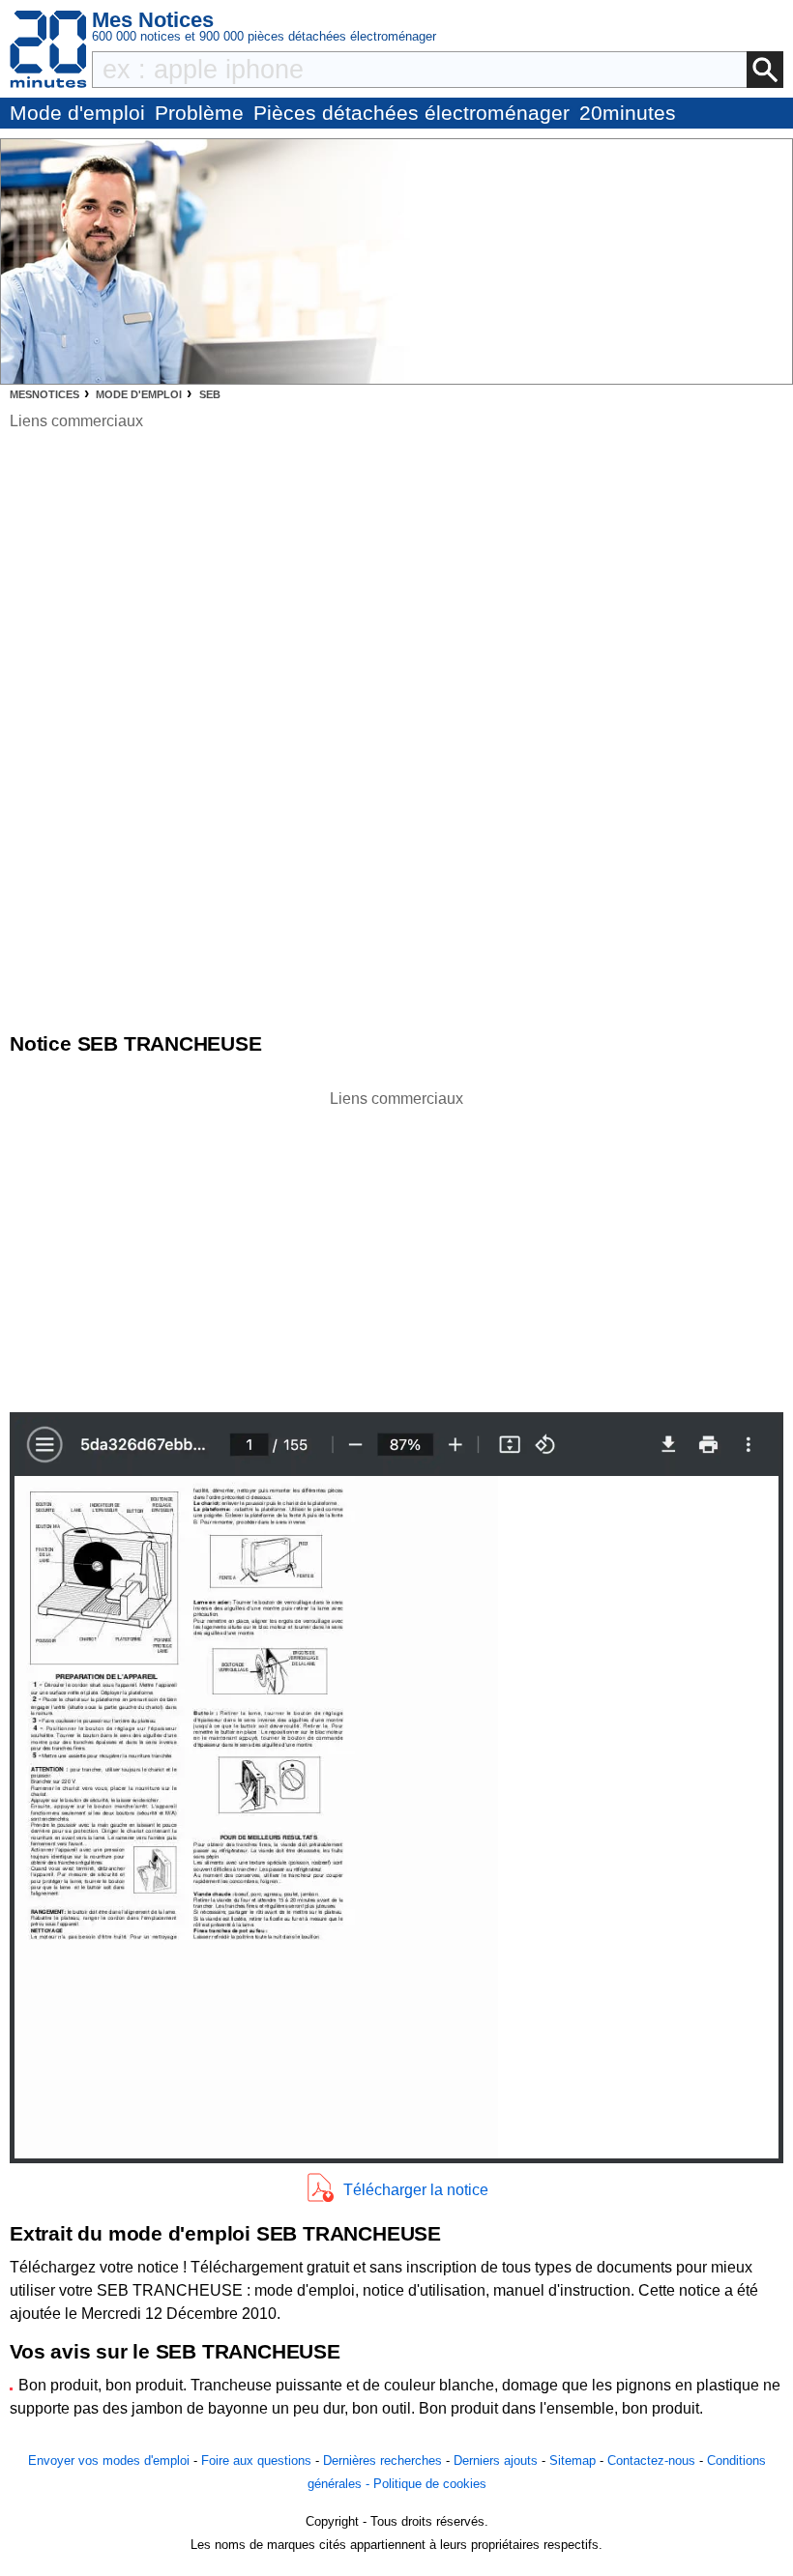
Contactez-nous (651, 2460)
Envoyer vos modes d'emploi (109, 2460)
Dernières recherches (382, 2460)
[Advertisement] (396, 1246)
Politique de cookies (430, 2484)
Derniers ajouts (496, 2460)
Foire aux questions (256, 2460)
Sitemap (573, 2460)
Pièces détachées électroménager (411, 113)
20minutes (628, 113)
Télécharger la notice (416, 2190)
